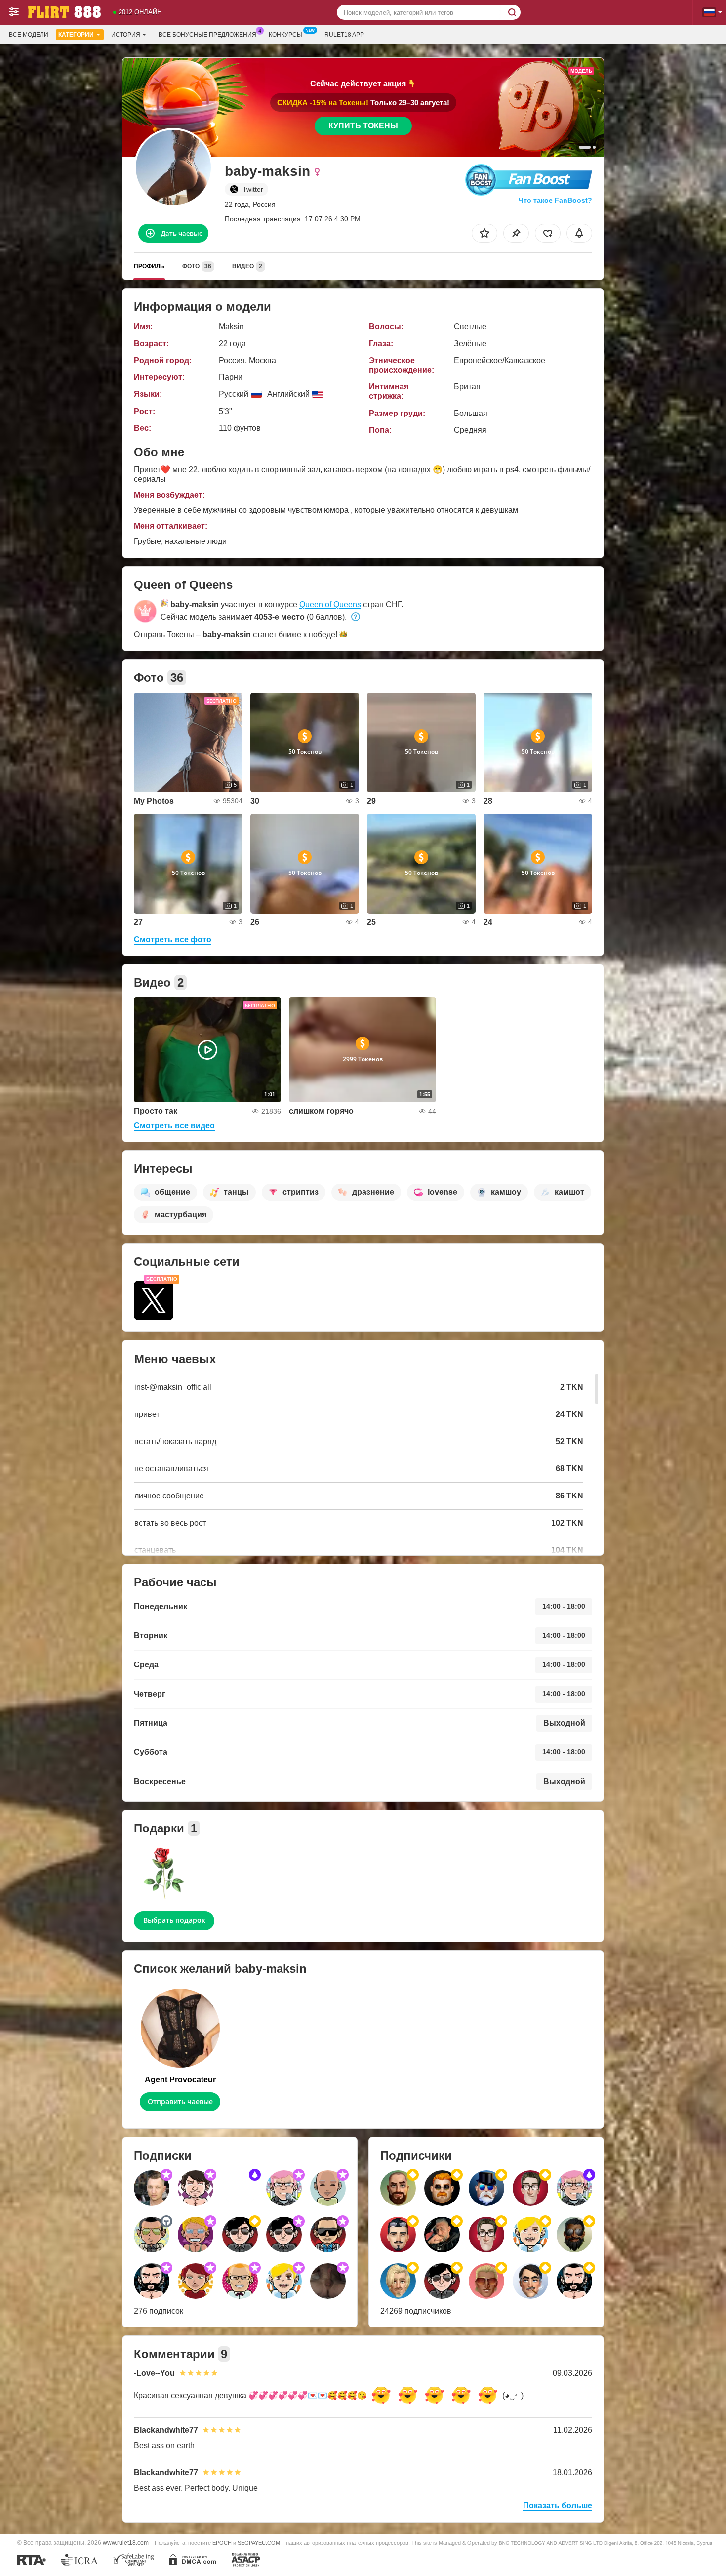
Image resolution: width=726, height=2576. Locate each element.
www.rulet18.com (126, 2543)
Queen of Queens (330, 604)
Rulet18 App (344, 35)
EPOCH (222, 2543)
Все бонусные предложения (207, 35)
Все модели (29, 35)
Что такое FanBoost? (555, 200)
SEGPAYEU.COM (259, 2543)
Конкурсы (285, 35)
